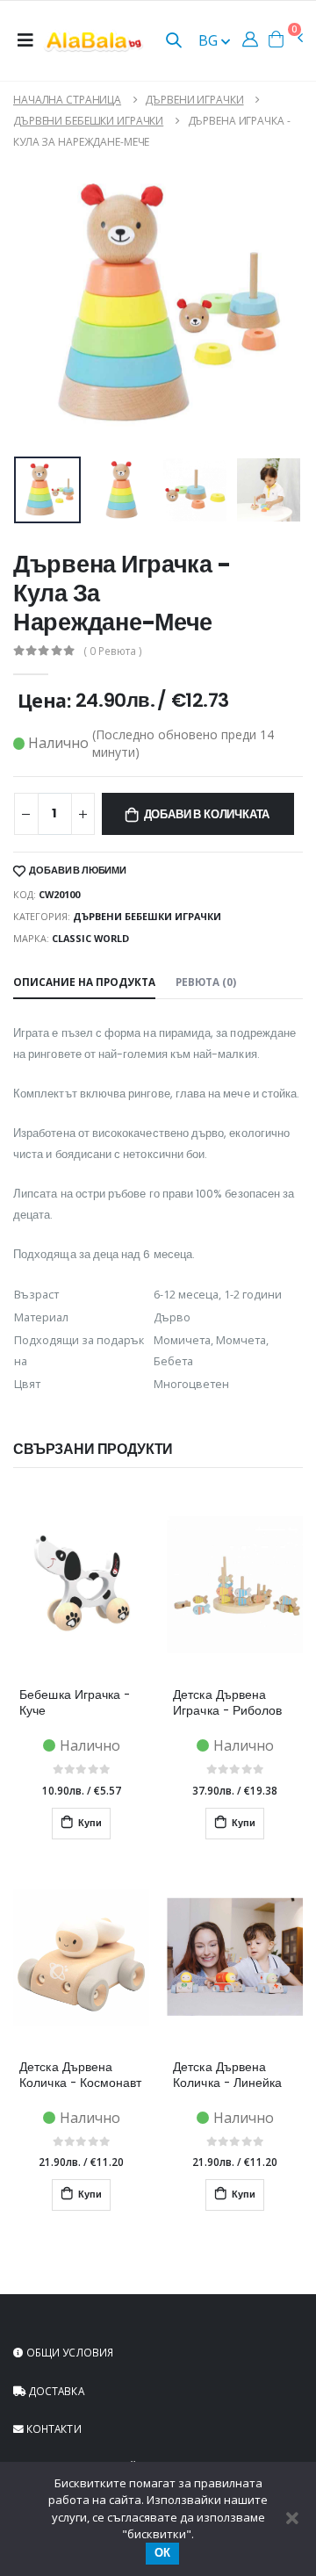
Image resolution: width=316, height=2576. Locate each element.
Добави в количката (207, 814)
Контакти (53, 2428)
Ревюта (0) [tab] (206, 982)
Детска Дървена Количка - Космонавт (80, 2076)
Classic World (90, 938)
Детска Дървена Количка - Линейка (227, 2076)
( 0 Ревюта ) (113, 651)
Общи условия (68, 2352)
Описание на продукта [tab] (84, 982)
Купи (89, 1823)
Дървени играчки (194, 100)
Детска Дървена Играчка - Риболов (227, 1703)
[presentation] (29, 490)
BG (210, 40)
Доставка (55, 2391)
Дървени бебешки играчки (88, 121)
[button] (174, 42)
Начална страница (67, 100)
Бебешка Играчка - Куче (75, 1703)
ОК (162, 2553)
